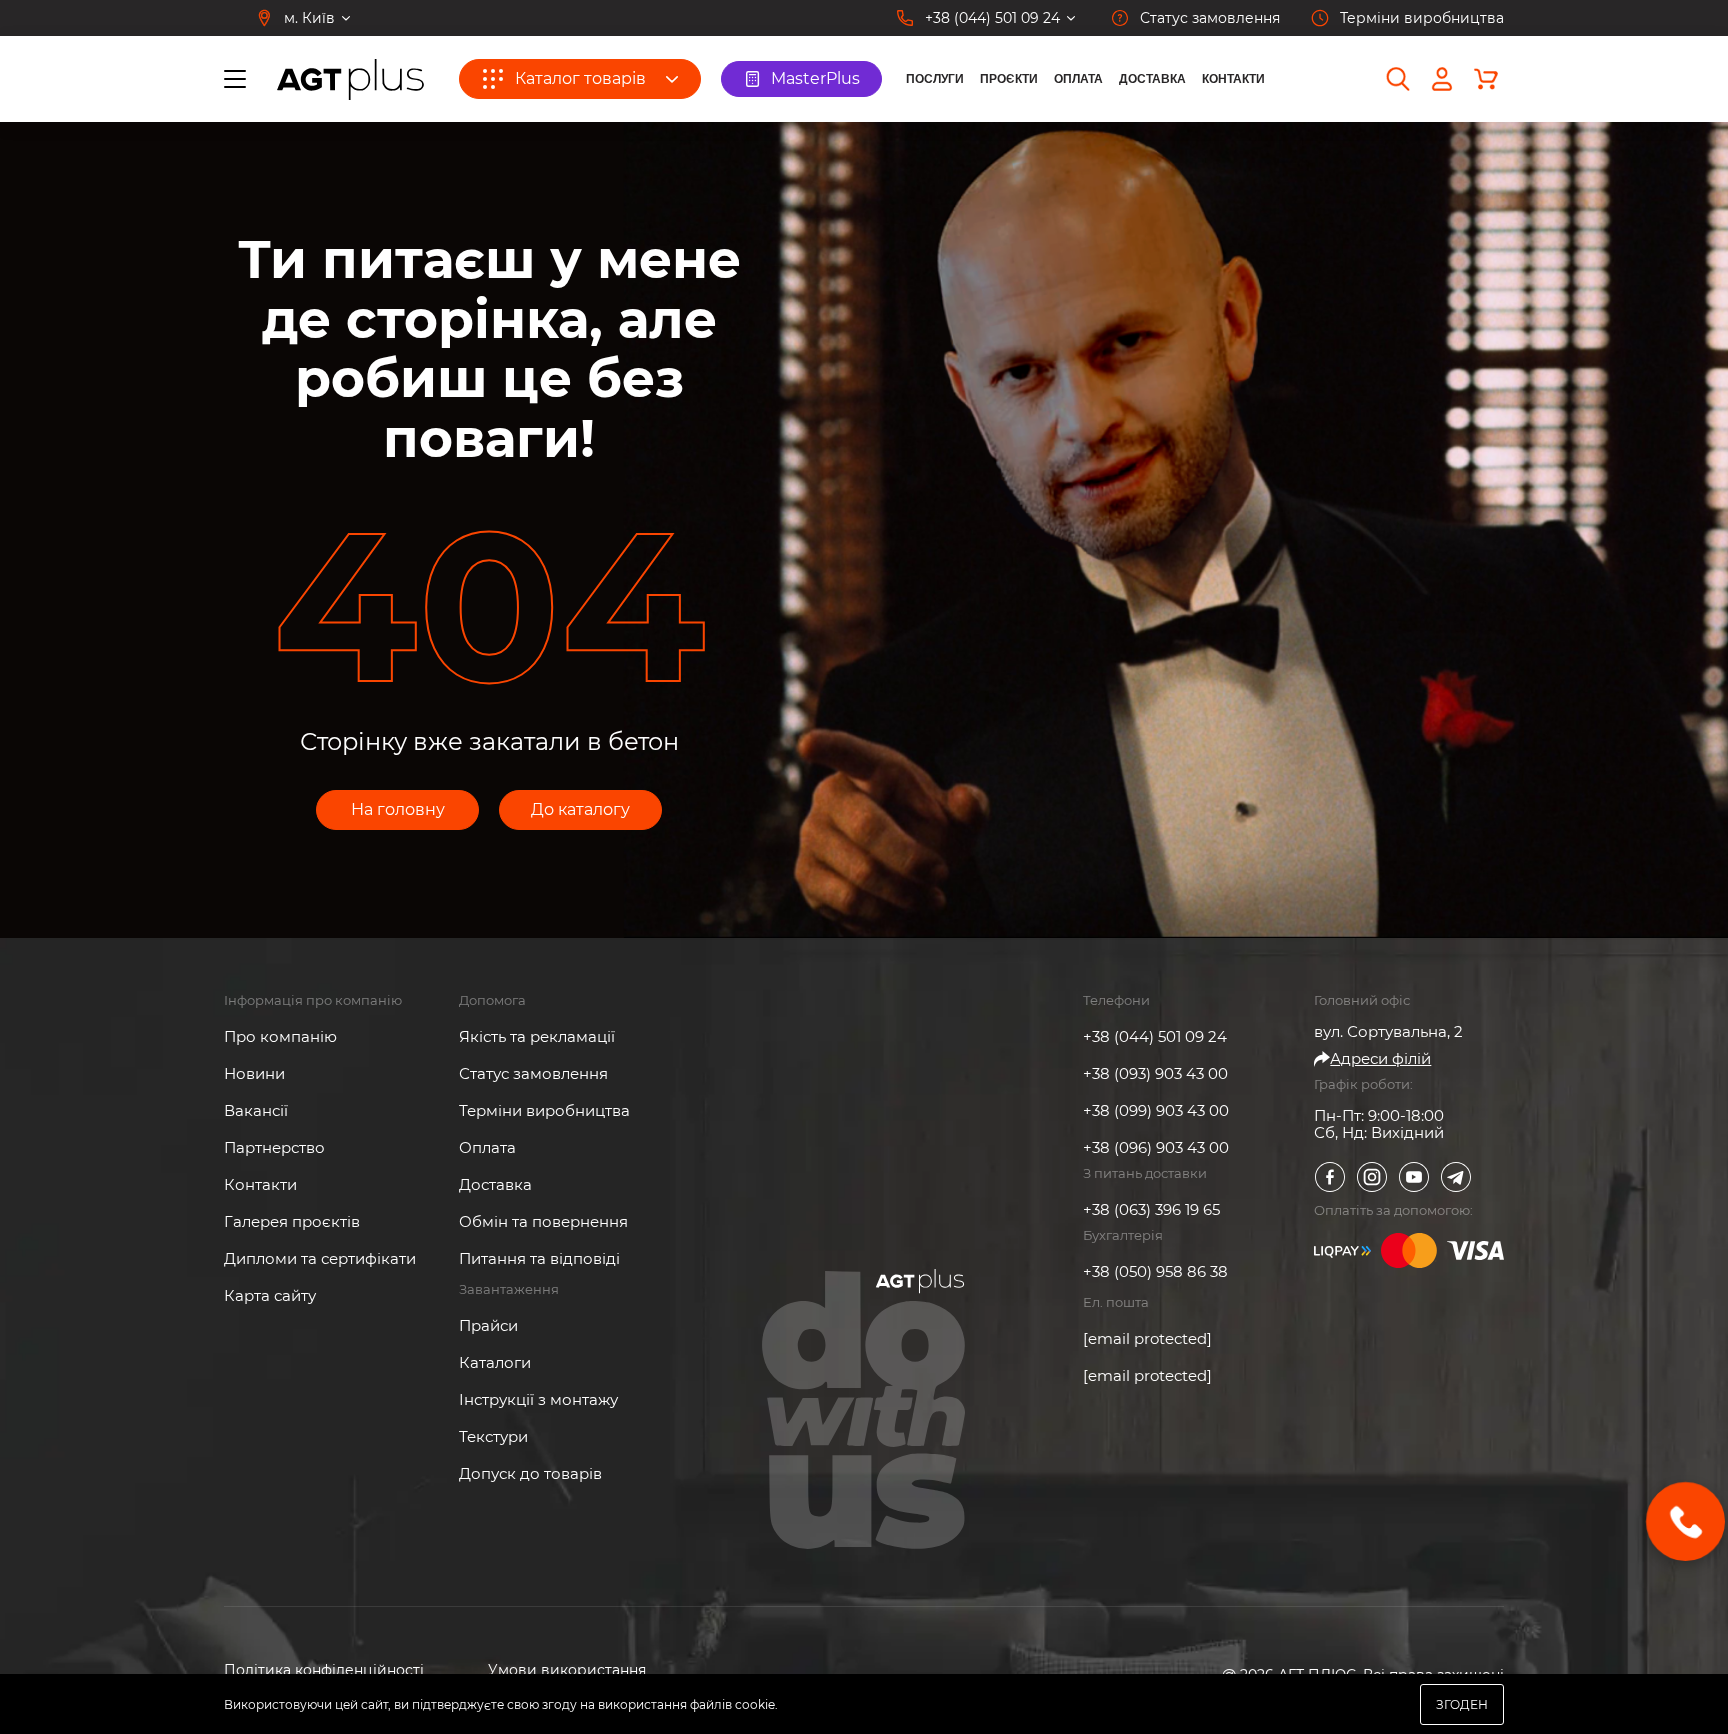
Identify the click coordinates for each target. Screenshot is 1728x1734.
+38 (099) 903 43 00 (1156, 1110)
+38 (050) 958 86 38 (1155, 1271)
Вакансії (256, 1110)
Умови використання (567, 1670)
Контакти (1233, 79)
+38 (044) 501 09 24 (1155, 1036)
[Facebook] (1330, 1177)
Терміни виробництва (544, 1110)
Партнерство (274, 1147)
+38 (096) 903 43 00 (1156, 1147)
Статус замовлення (533, 1073)
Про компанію (280, 1036)
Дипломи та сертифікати (320, 1258)
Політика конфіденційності (324, 1670)
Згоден (1462, 1704)
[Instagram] (1372, 1177)
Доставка (1152, 79)
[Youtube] (1414, 1177)
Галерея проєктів (292, 1221)
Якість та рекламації (537, 1036)
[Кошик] (1486, 79)
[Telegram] (1456, 1177)
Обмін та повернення (543, 1221)
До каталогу (580, 809)
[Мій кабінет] (1442, 79)
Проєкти (1009, 79)
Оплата (1078, 79)
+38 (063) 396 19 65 (1151, 1209)
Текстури (493, 1436)
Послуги (935, 79)
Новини (254, 1073)
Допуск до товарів (530, 1473)
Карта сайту (270, 1295)
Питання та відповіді (539, 1258)
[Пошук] (1398, 79)
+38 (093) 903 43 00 (1155, 1073)
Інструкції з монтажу (538, 1399)
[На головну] (350, 79)
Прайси (488, 1325)
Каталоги (495, 1362)
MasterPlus (815, 78)
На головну (398, 809)
